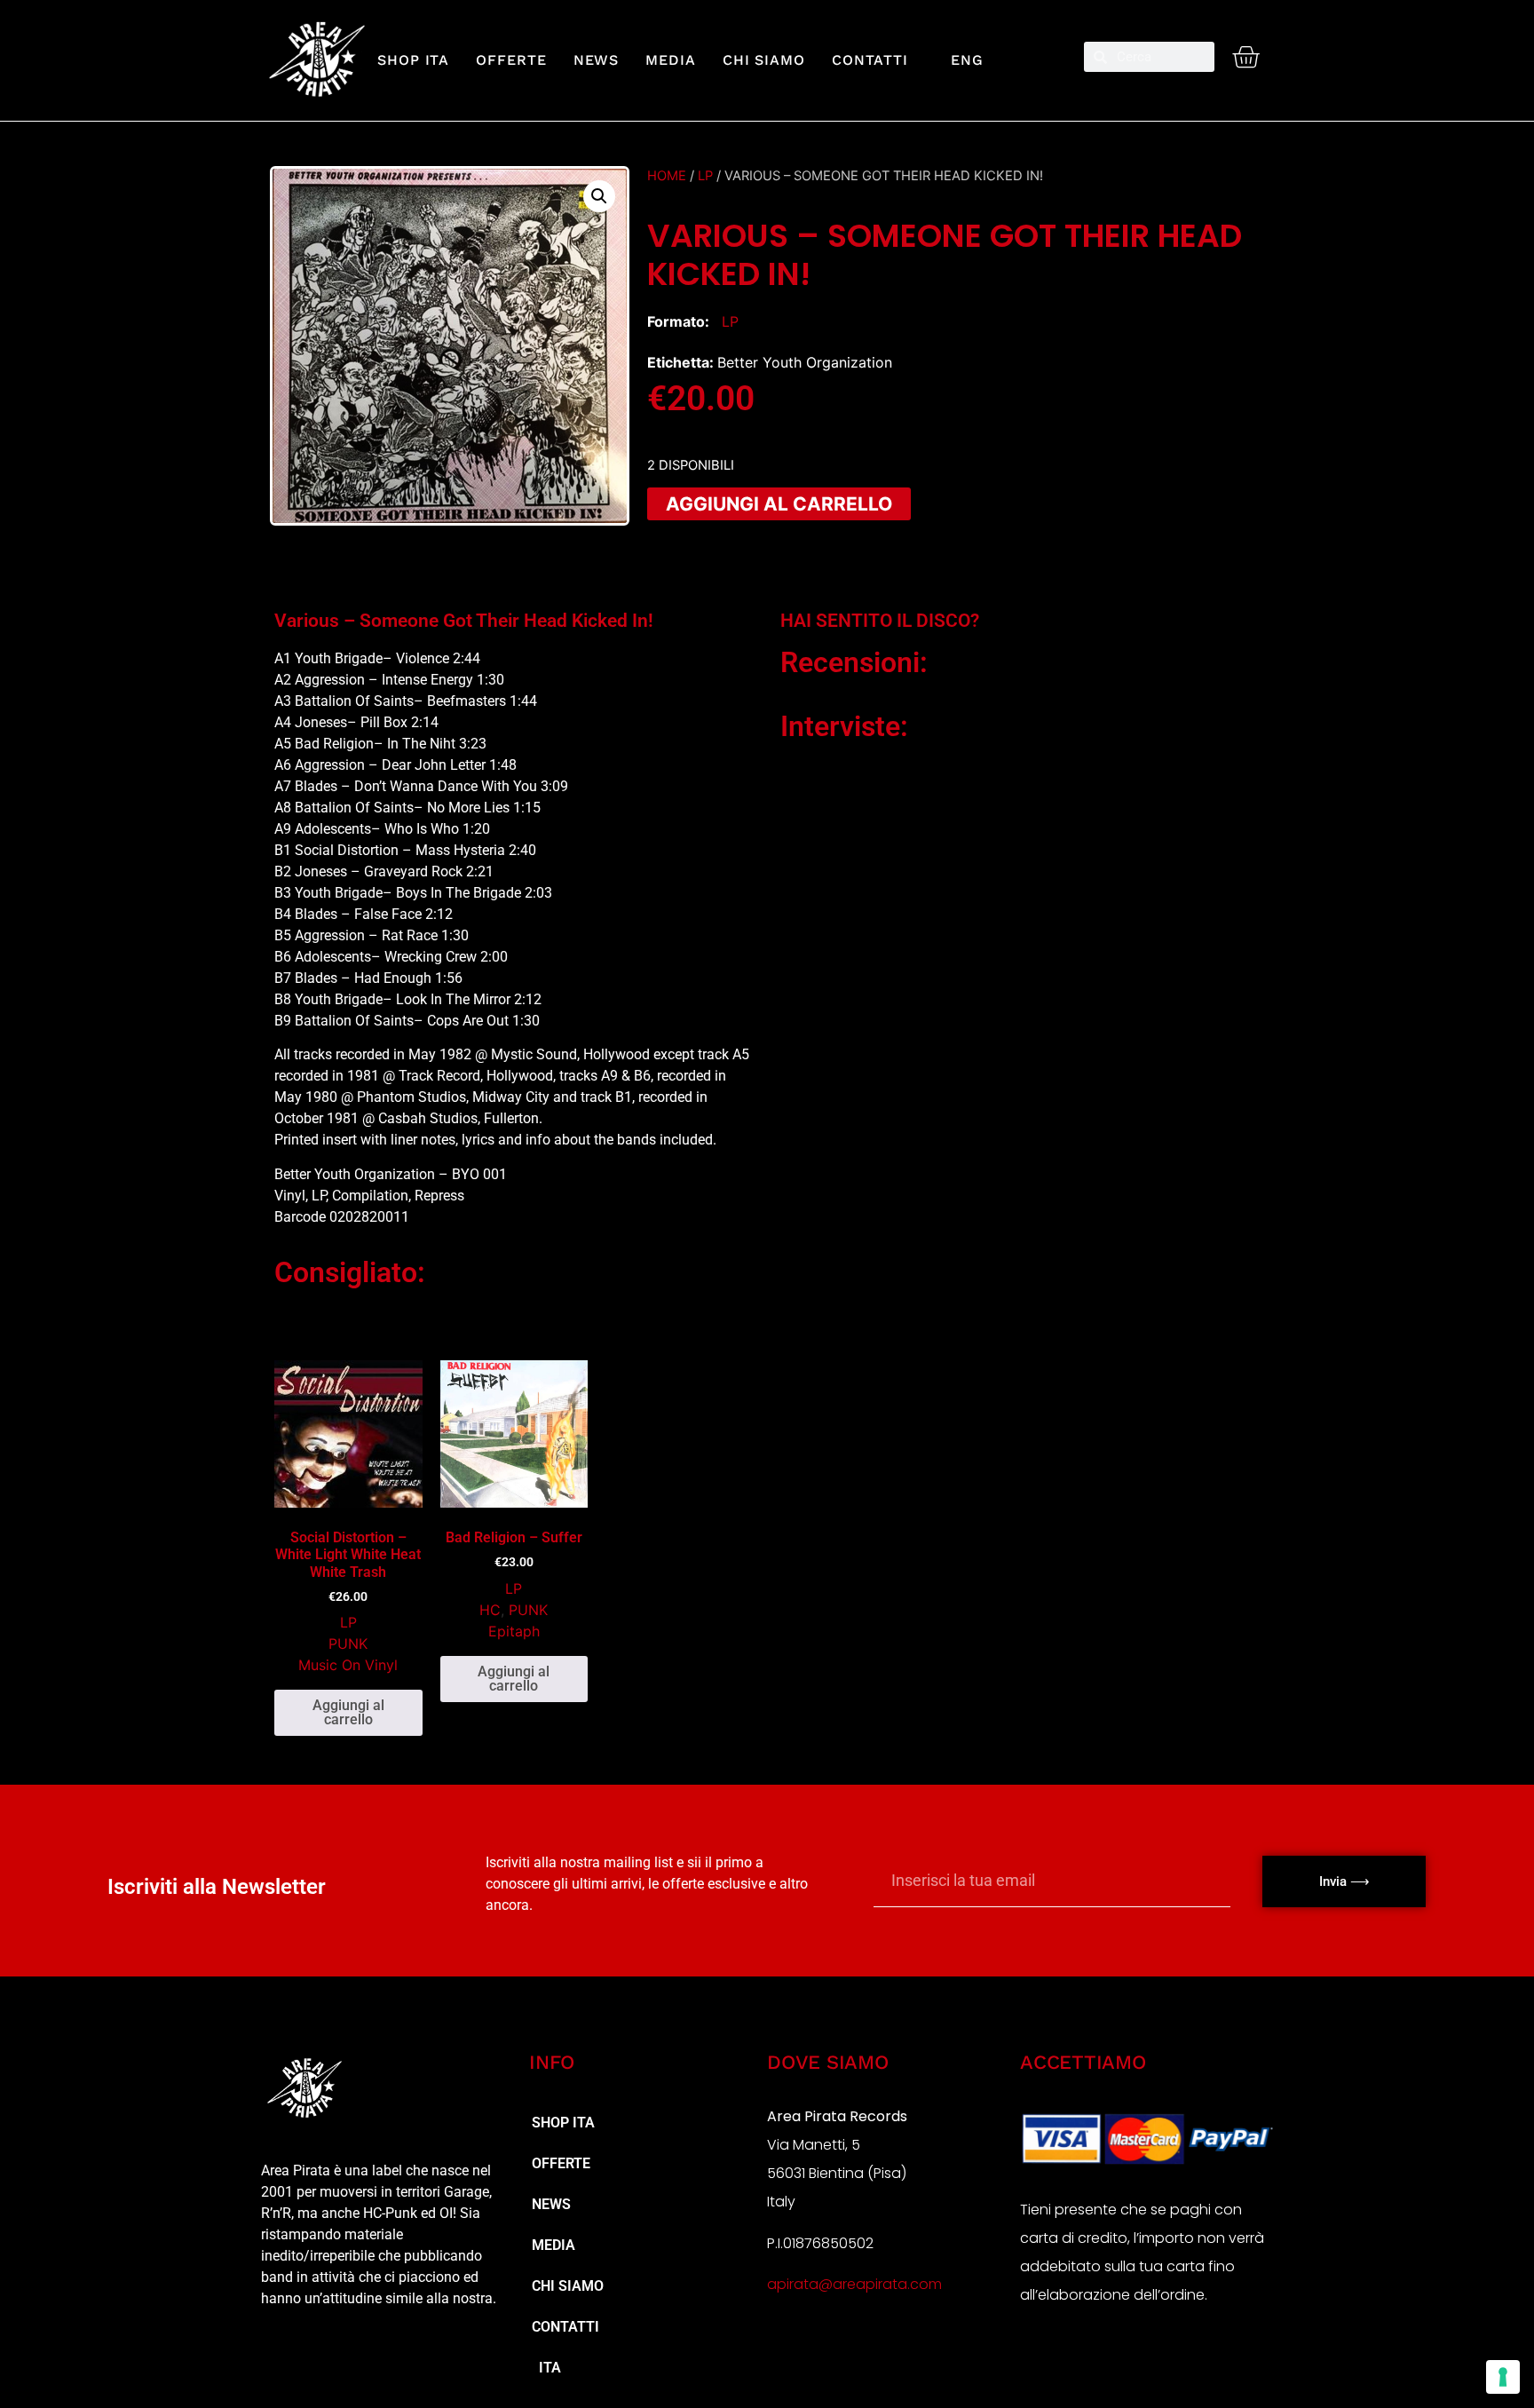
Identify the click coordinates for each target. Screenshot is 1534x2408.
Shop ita (413, 60)
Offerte (511, 60)
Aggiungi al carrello (779, 504)
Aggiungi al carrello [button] (348, 1712)
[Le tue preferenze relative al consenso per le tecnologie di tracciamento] (1503, 2377)
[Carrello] (1245, 57)
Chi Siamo (764, 60)
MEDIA (671, 60)
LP (705, 176)
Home (667, 176)
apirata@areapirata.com (854, 2284)
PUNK (348, 1644)
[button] (599, 196)
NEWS (597, 60)
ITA (546, 2368)
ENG (959, 60)
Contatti (870, 60)
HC (490, 1610)
